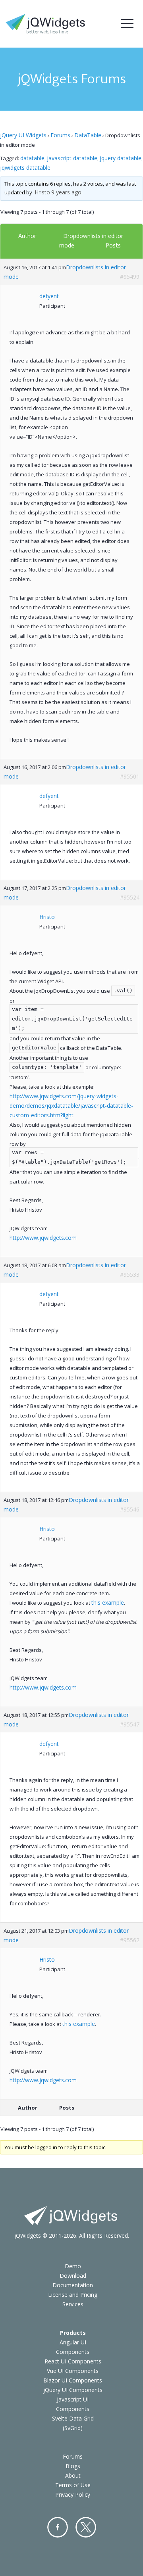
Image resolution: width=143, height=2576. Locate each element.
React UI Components (73, 2361)
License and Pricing (73, 2295)
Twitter (86, 2527)
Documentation (73, 2285)
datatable (32, 158)
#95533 (130, 1275)
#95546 (130, 1509)
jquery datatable (121, 158)
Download (73, 2276)
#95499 (130, 277)
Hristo (42, 192)
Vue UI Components (73, 2371)
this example (108, 1603)
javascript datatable (72, 158)
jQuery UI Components (73, 2390)
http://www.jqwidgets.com (43, 1238)
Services (73, 2304)
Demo (73, 2266)
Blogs (73, 2466)
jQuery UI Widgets (23, 135)
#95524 (130, 897)
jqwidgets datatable (25, 168)
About (73, 2475)
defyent (49, 296)
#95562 (130, 1940)
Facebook (58, 2527)
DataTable (88, 135)
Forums (60, 135)
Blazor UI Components (73, 2380)
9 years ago (66, 192)
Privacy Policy (73, 2494)
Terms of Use (73, 2485)
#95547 (130, 1724)
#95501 (130, 776)
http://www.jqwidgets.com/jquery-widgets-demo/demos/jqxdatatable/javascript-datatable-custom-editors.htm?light (71, 1106)
